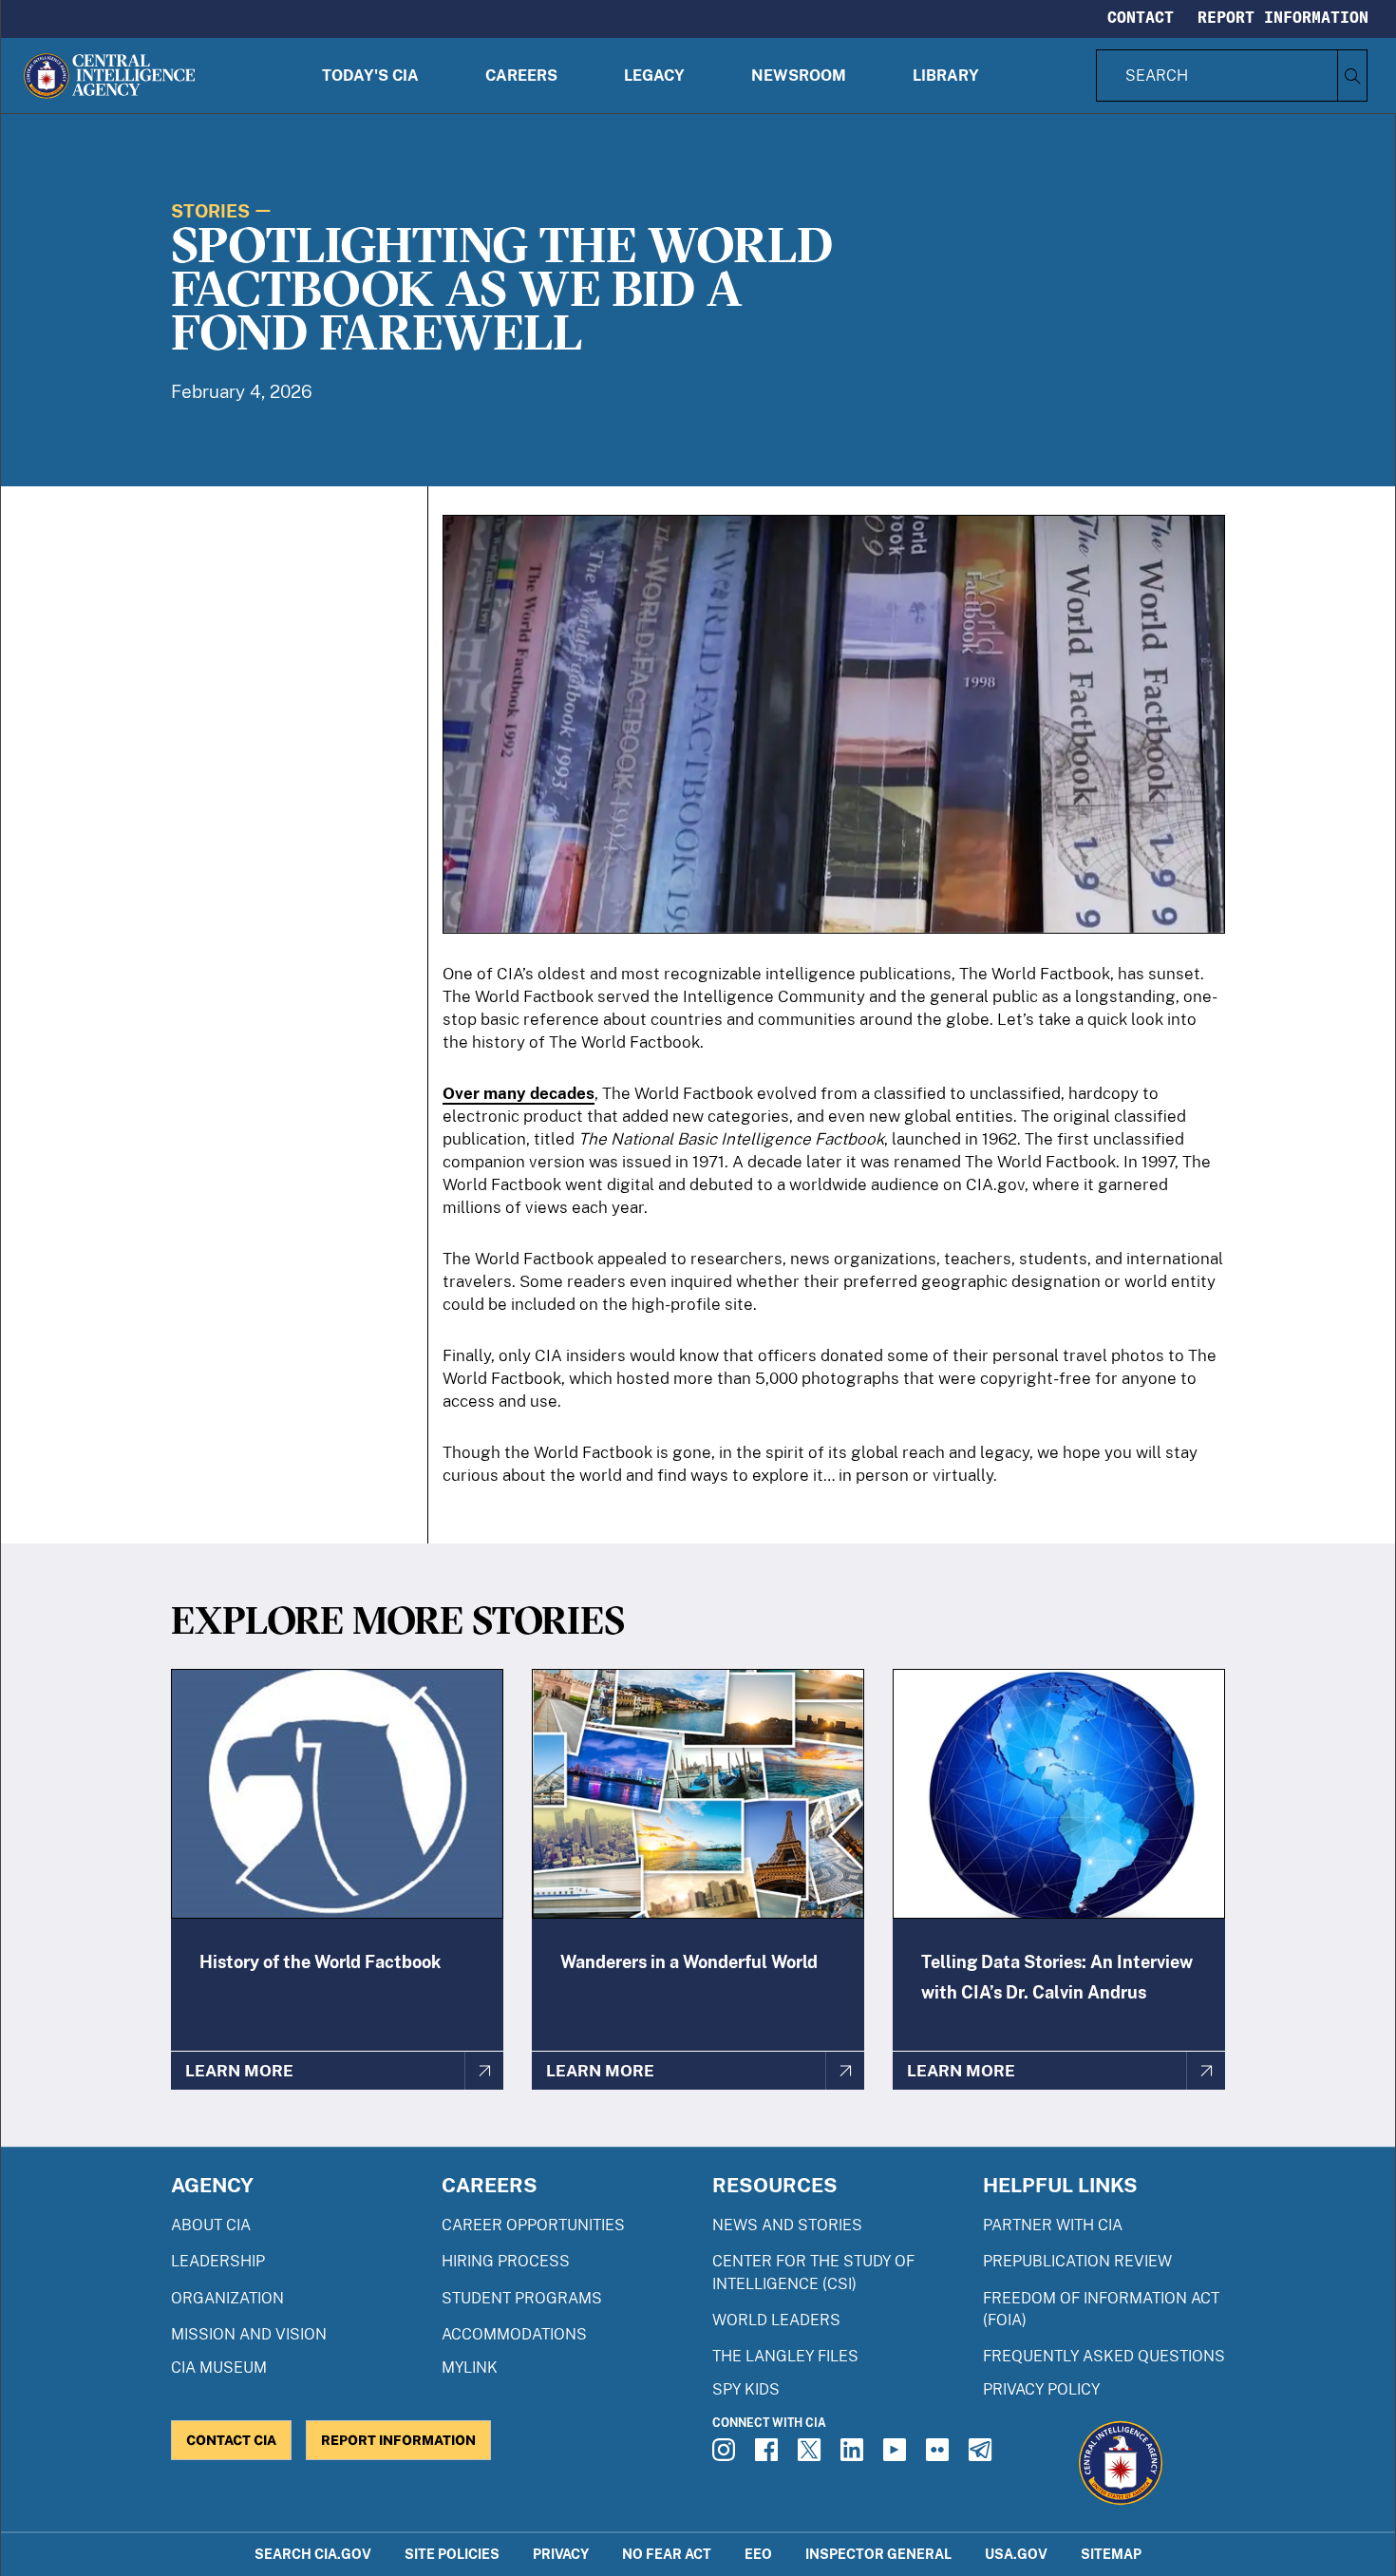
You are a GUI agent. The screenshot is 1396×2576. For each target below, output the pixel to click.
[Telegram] (983, 2455)
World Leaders (776, 2320)
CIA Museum (219, 2368)
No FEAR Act (667, 2554)
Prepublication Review (1077, 2261)
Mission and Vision (249, 2334)
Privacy (561, 2554)
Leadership (218, 2261)
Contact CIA (231, 2440)
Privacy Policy (1041, 2389)
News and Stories (787, 2225)
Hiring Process (506, 2261)
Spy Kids (746, 2389)
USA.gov (1016, 2554)
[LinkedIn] (855, 2455)
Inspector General (878, 2554)
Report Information (1283, 17)
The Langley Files (785, 2356)
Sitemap (1111, 2554)
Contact (1141, 17)
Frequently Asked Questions (1104, 2356)
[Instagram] (726, 2455)
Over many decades (519, 1093)
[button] (370, 76)
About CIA (211, 2225)
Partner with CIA (1053, 2225)
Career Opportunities (533, 2225)
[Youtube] (897, 2455)
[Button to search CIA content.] (1352, 76)
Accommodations (514, 2334)
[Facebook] (769, 2455)
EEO (758, 2554)
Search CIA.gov (313, 2554)
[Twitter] (812, 2455)
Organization (227, 2298)
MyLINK (470, 2368)
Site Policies (452, 2554)
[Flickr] (940, 2455)
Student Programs (522, 2298)
